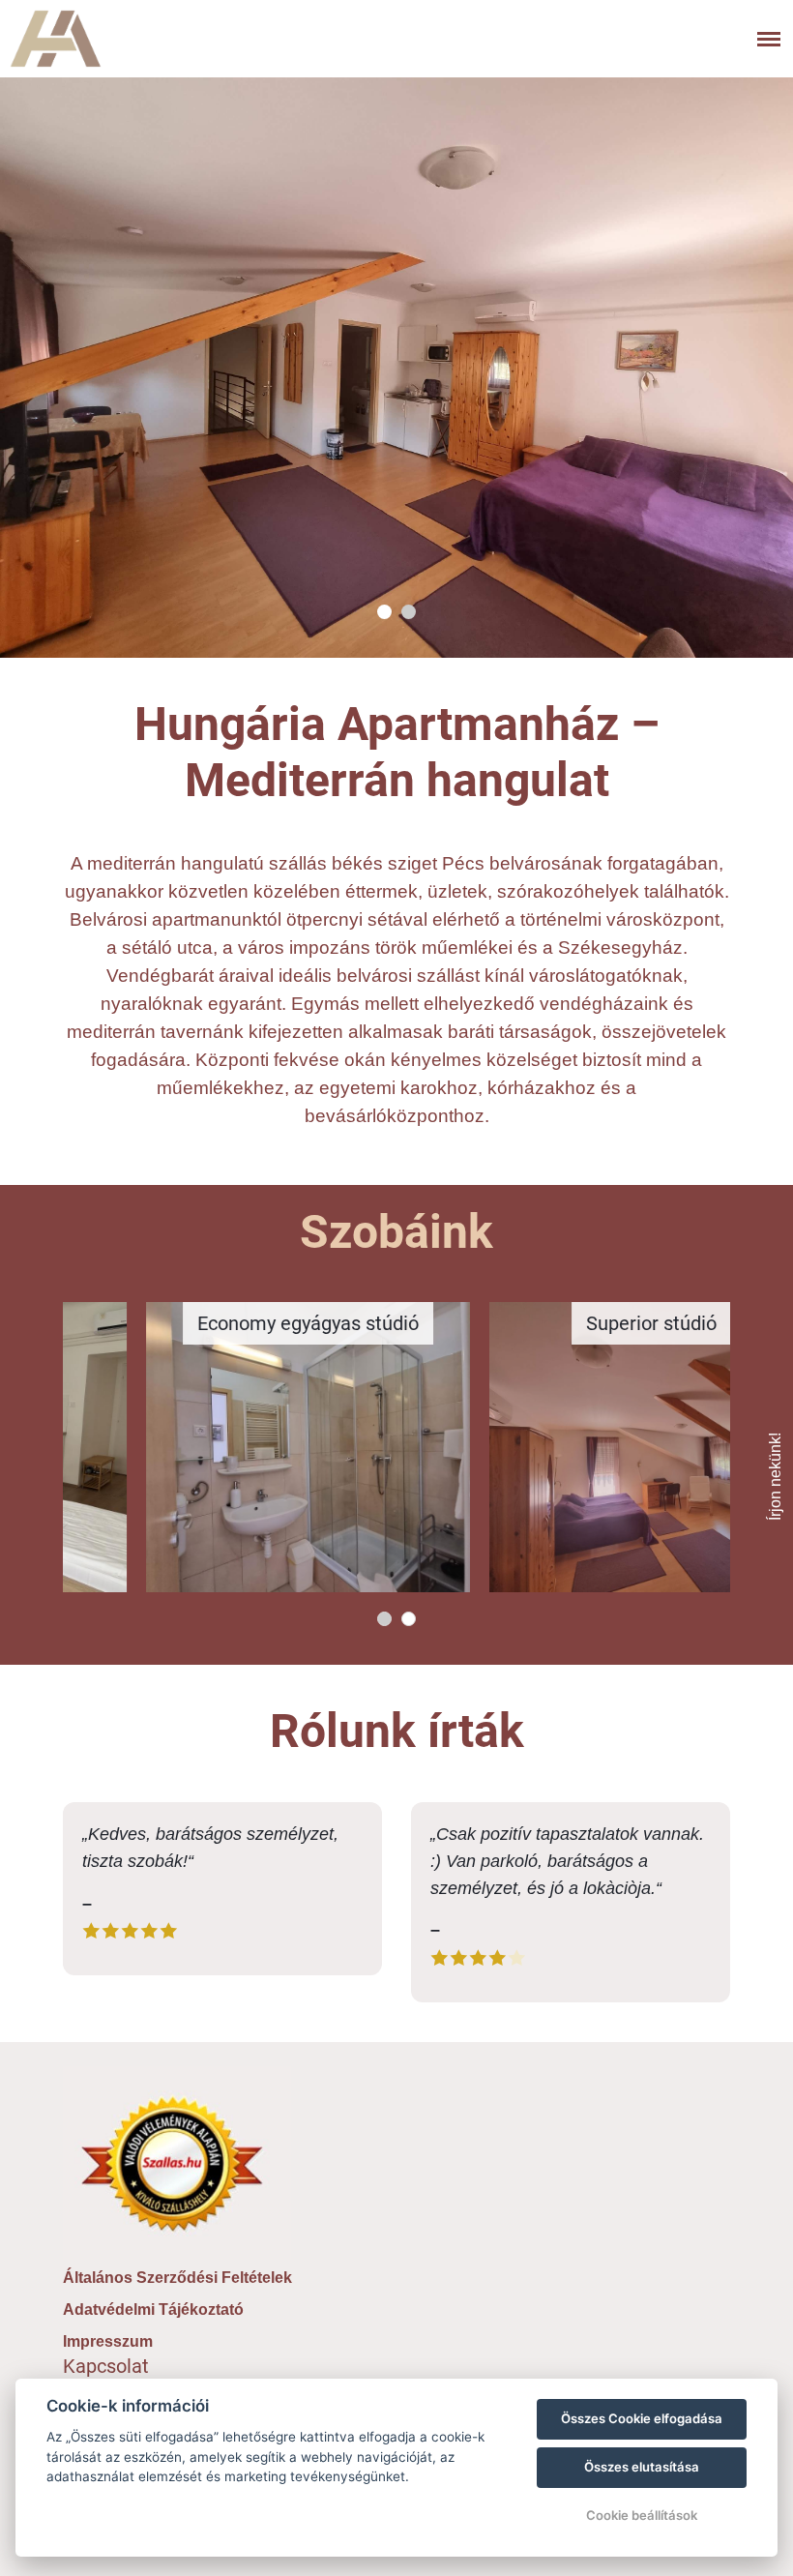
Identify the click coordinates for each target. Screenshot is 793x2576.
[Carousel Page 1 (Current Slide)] (384, 612)
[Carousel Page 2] (409, 612)
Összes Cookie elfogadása (642, 2418)
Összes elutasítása (642, 2467)
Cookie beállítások (642, 2515)
